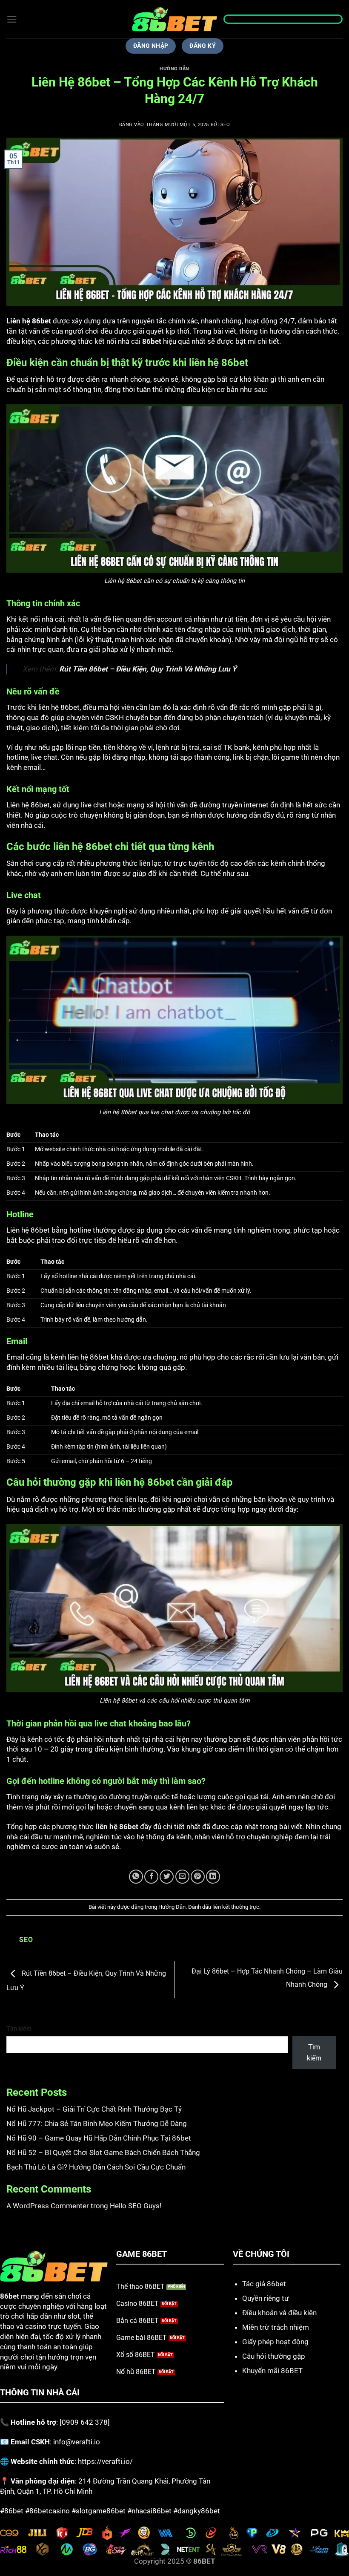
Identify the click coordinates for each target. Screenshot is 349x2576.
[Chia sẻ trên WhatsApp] (136, 1877)
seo (225, 125)
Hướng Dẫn (174, 69)
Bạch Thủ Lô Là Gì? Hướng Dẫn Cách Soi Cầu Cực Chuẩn (96, 2167)
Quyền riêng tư (266, 2298)
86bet (152, 341)
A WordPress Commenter (48, 2206)
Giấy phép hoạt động (275, 2342)
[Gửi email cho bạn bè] (182, 1877)
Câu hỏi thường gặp (274, 2356)
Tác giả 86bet (264, 2284)
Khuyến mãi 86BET (272, 2371)
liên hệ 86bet (117, 1827)
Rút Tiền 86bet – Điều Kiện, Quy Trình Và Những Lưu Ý (148, 669)
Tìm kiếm (19, 2029)
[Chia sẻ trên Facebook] (151, 1877)
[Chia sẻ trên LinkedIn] (213, 1877)
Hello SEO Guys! (136, 2206)
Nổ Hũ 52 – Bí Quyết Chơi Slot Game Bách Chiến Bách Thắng (103, 2152)
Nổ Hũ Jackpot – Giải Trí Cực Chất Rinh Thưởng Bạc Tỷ (94, 2109)
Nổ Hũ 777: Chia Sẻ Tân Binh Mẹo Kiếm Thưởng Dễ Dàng (97, 2124)
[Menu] (12, 19)
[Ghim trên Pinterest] (198, 1877)
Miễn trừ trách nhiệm (276, 2327)
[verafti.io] (174, 19)
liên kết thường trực (236, 1907)
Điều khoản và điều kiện (279, 2313)
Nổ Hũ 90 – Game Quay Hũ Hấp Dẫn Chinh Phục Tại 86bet (99, 2138)
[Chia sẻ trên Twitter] (167, 1877)
